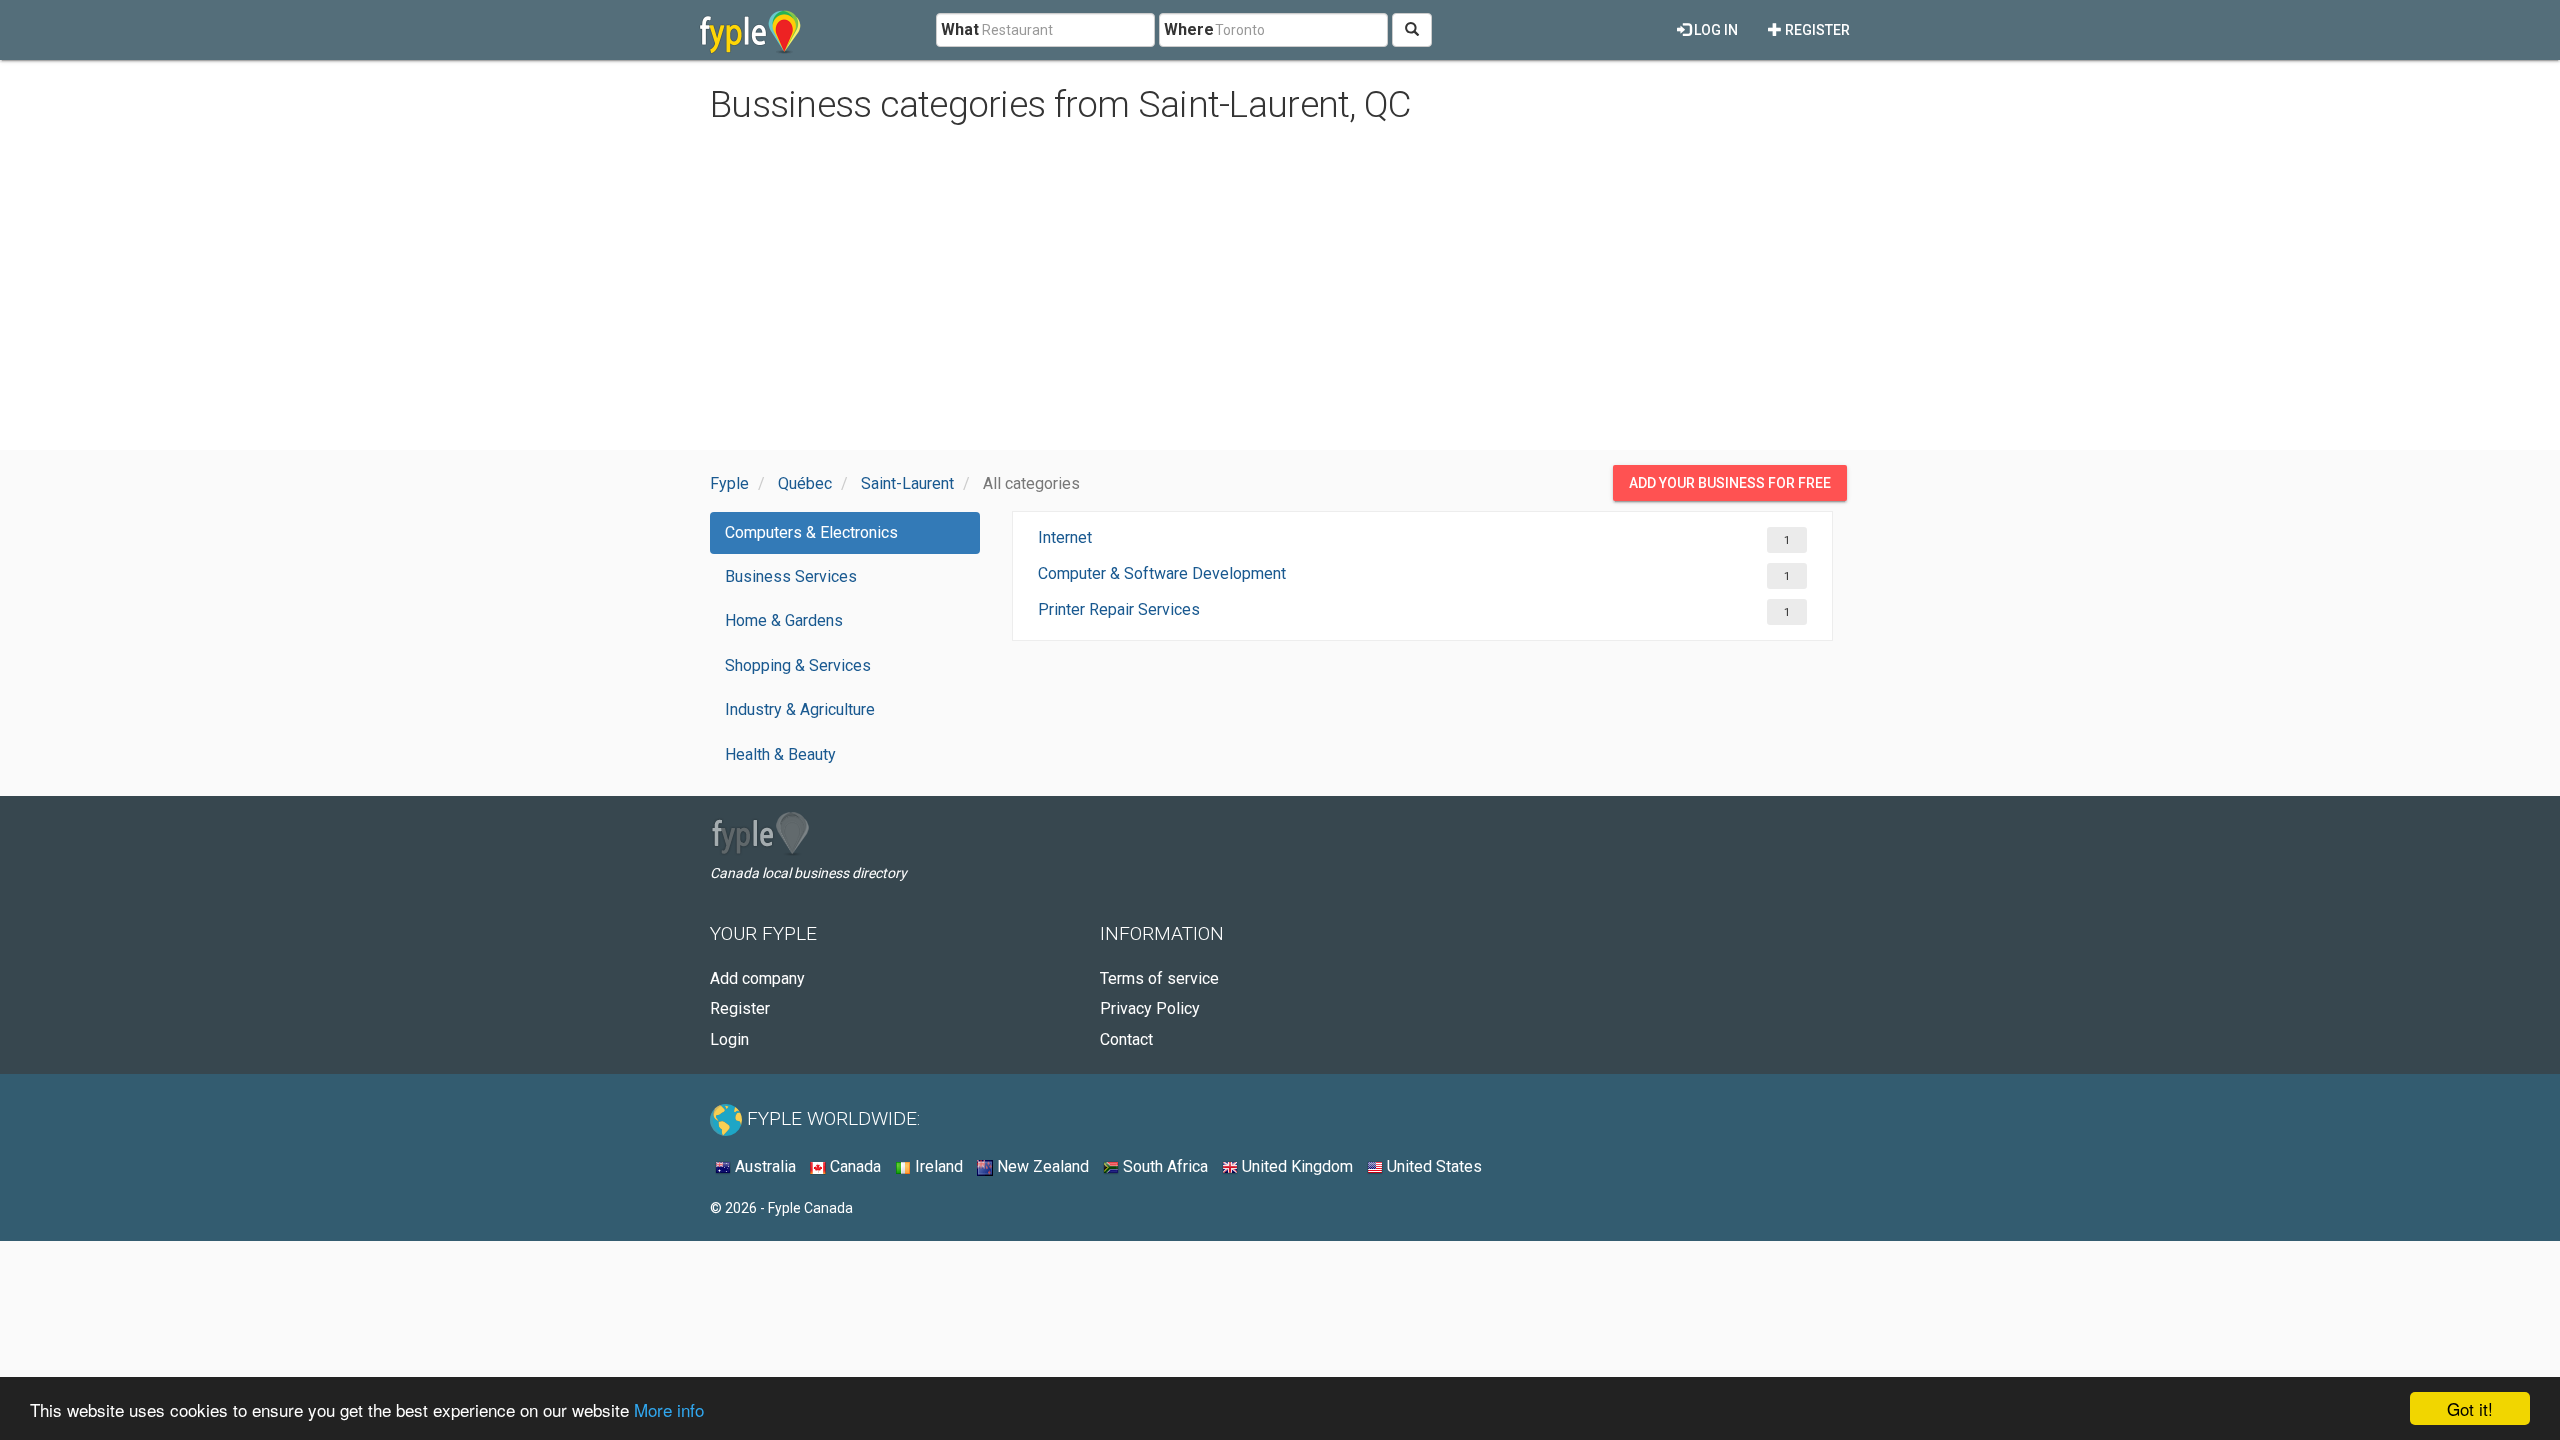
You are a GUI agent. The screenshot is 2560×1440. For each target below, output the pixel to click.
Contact (1126, 1039)
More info (669, 1409)
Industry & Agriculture (800, 709)
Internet (1065, 537)
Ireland (937, 1166)
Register (1816, 30)
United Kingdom (1295, 1166)
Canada (853, 1166)
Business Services (791, 576)
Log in (1714, 30)
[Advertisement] (1280, 290)
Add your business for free (1730, 483)
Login (729, 1039)
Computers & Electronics (811, 532)
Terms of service (1159, 978)
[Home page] (750, 30)
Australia (763, 1166)
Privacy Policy (1150, 1008)
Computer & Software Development (1162, 573)
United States (1432, 1166)
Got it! (2470, 1408)
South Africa (1163, 1166)
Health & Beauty (780, 754)
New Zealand (1041, 1166)
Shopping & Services (798, 665)
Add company (757, 978)
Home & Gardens (784, 620)
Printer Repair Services (1119, 609)
